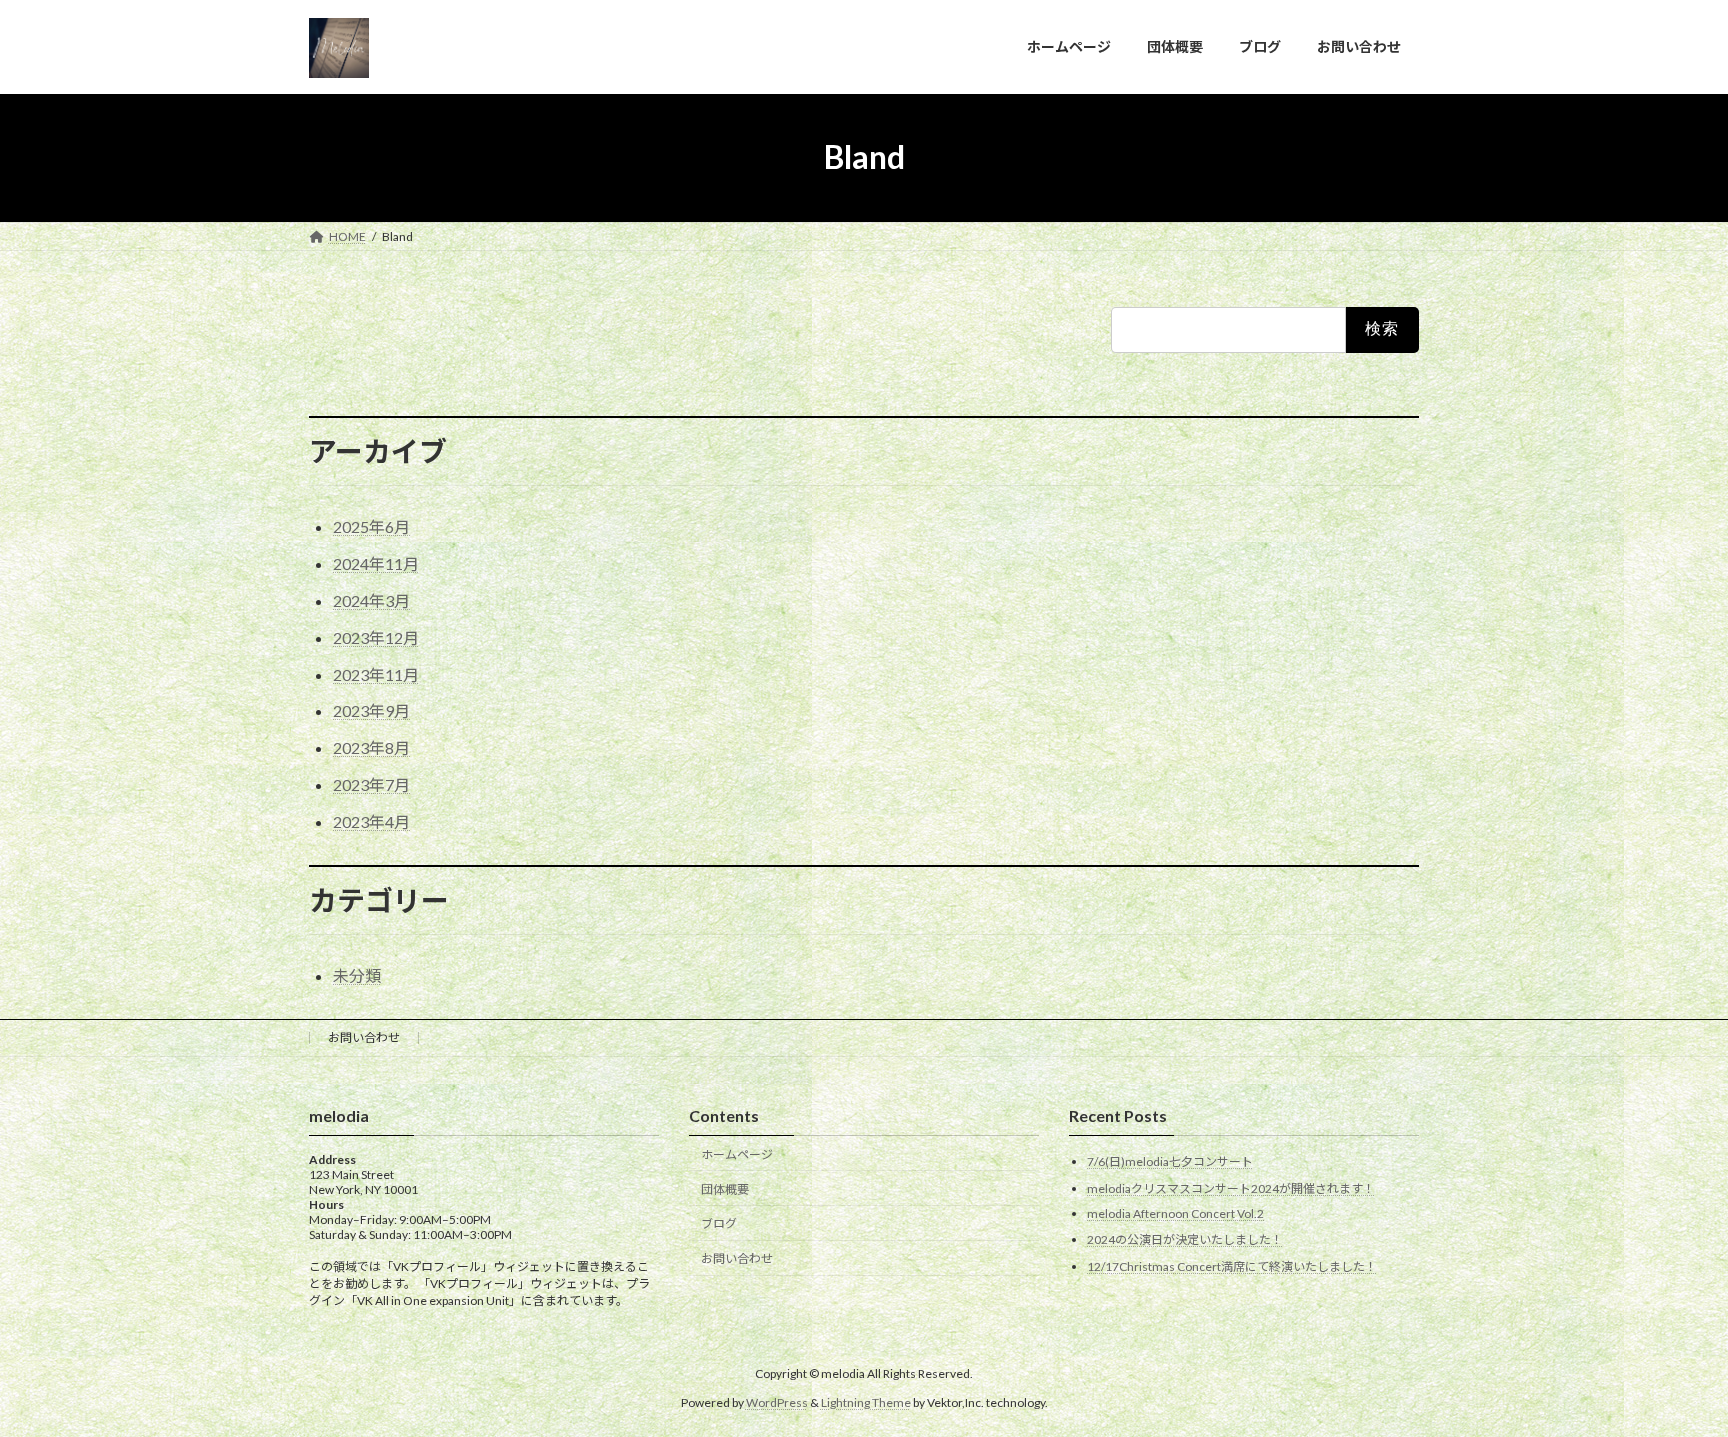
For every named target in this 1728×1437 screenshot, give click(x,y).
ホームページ (737, 1154)
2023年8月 (371, 747)
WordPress (777, 1402)
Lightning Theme (866, 1402)
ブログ (719, 1223)
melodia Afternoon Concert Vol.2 (1175, 1213)
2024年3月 (371, 600)
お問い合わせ (364, 1037)
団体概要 (725, 1189)
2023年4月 (371, 821)
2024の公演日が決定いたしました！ (1185, 1239)
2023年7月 (371, 784)
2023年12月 (376, 637)
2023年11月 (376, 674)
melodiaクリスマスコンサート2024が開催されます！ (1231, 1188)
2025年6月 (371, 526)
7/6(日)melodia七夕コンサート (1170, 1161)
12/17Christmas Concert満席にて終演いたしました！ (1232, 1266)
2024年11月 (376, 563)
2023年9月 (371, 710)
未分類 (357, 975)
